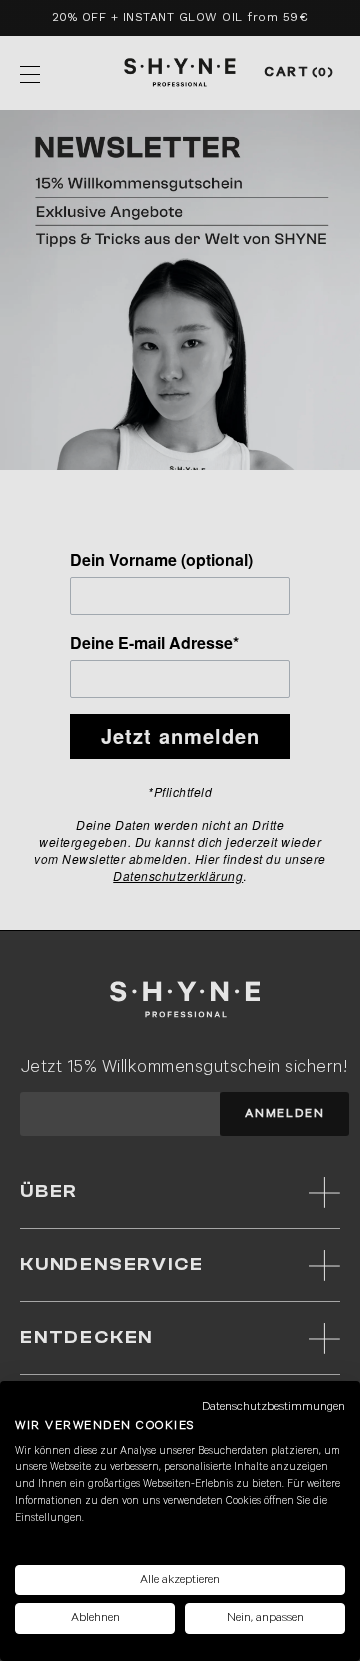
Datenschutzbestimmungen (273, 1406)
